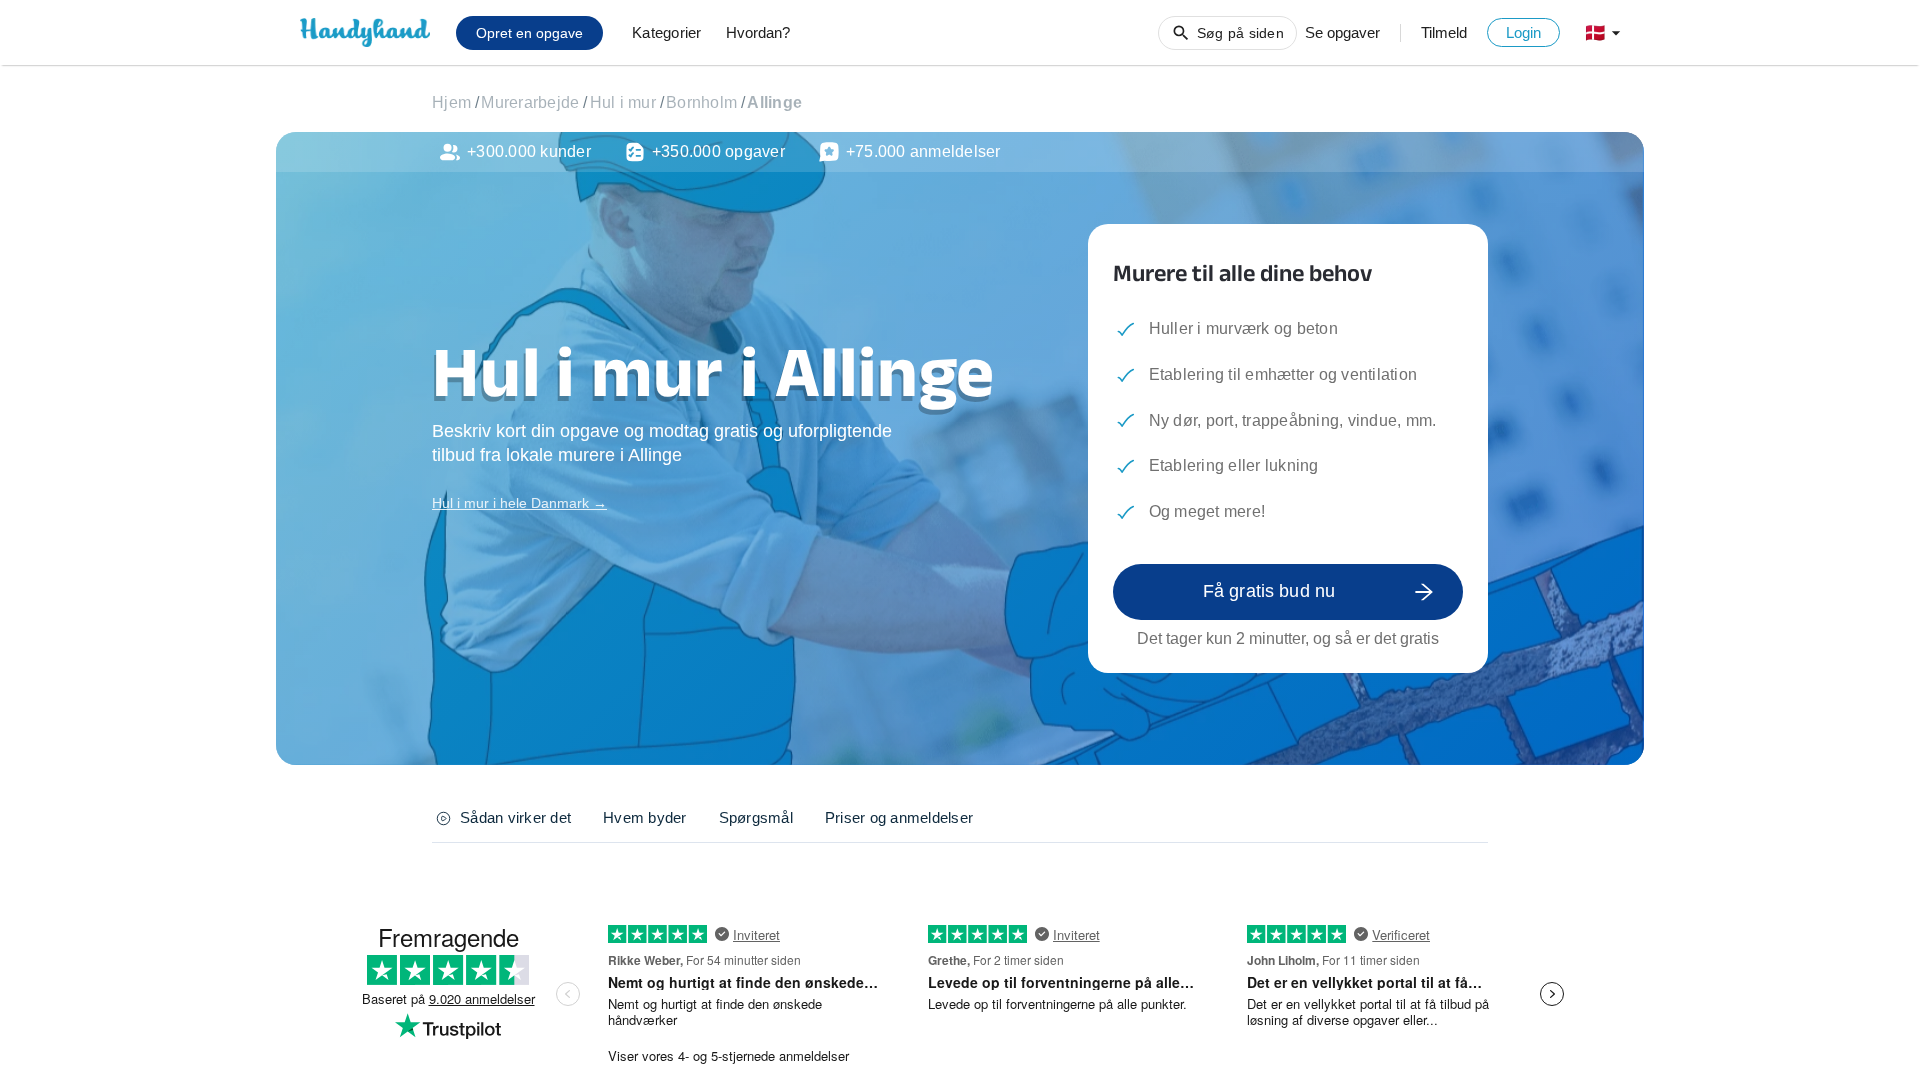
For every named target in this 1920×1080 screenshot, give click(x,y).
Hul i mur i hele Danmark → (519, 503)
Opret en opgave (529, 33)
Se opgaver (1342, 32)
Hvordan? (758, 32)
